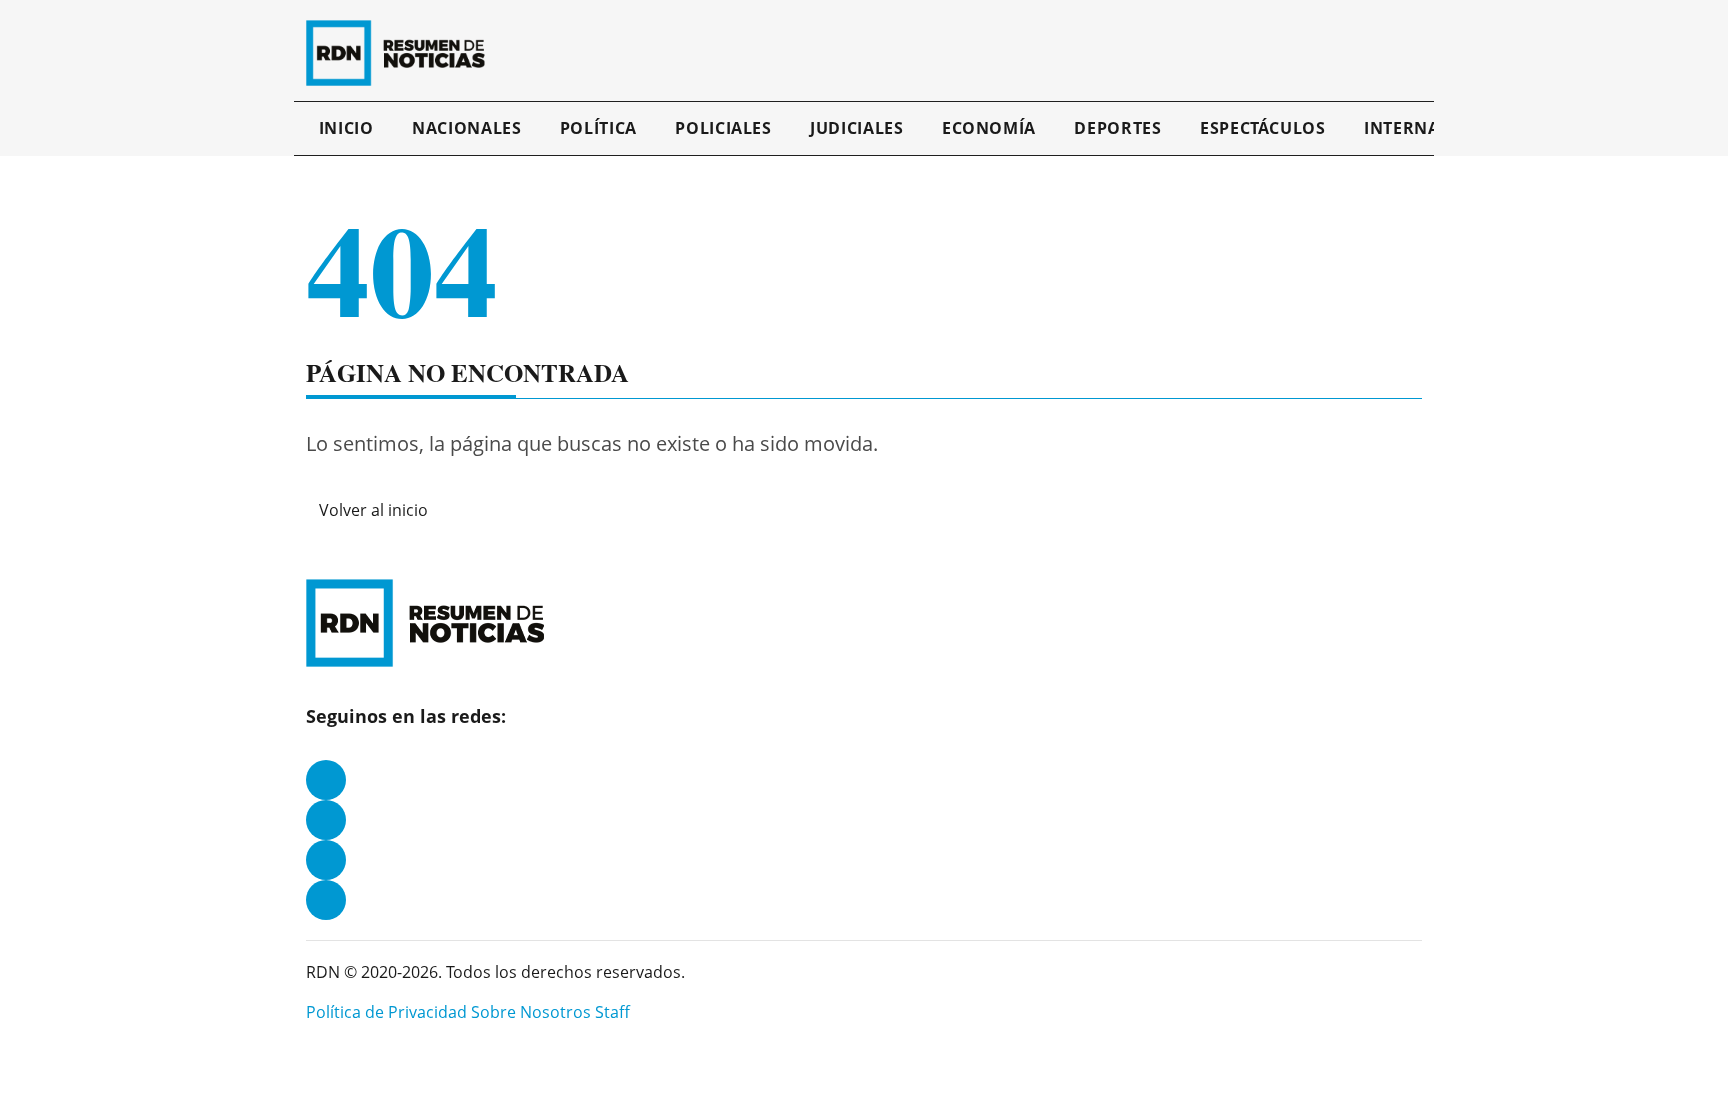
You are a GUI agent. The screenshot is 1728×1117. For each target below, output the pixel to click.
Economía (989, 128)
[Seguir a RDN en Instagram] (326, 820)
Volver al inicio (373, 510)
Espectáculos (1263, 128)
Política (598, 128)
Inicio (346, 128)
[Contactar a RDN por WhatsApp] (326, 900)
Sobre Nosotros (531, 1012)
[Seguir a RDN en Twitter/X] (326, 860)
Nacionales (466, 128)
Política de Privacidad (386, 1012)
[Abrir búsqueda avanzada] (1417, 53)
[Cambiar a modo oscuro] (1396, 53)
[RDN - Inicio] (404, 53)
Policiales (723, 128)
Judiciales (856, 128)
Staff (612, 1012)
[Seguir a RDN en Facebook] (326, 780)
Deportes (1117, 128)
